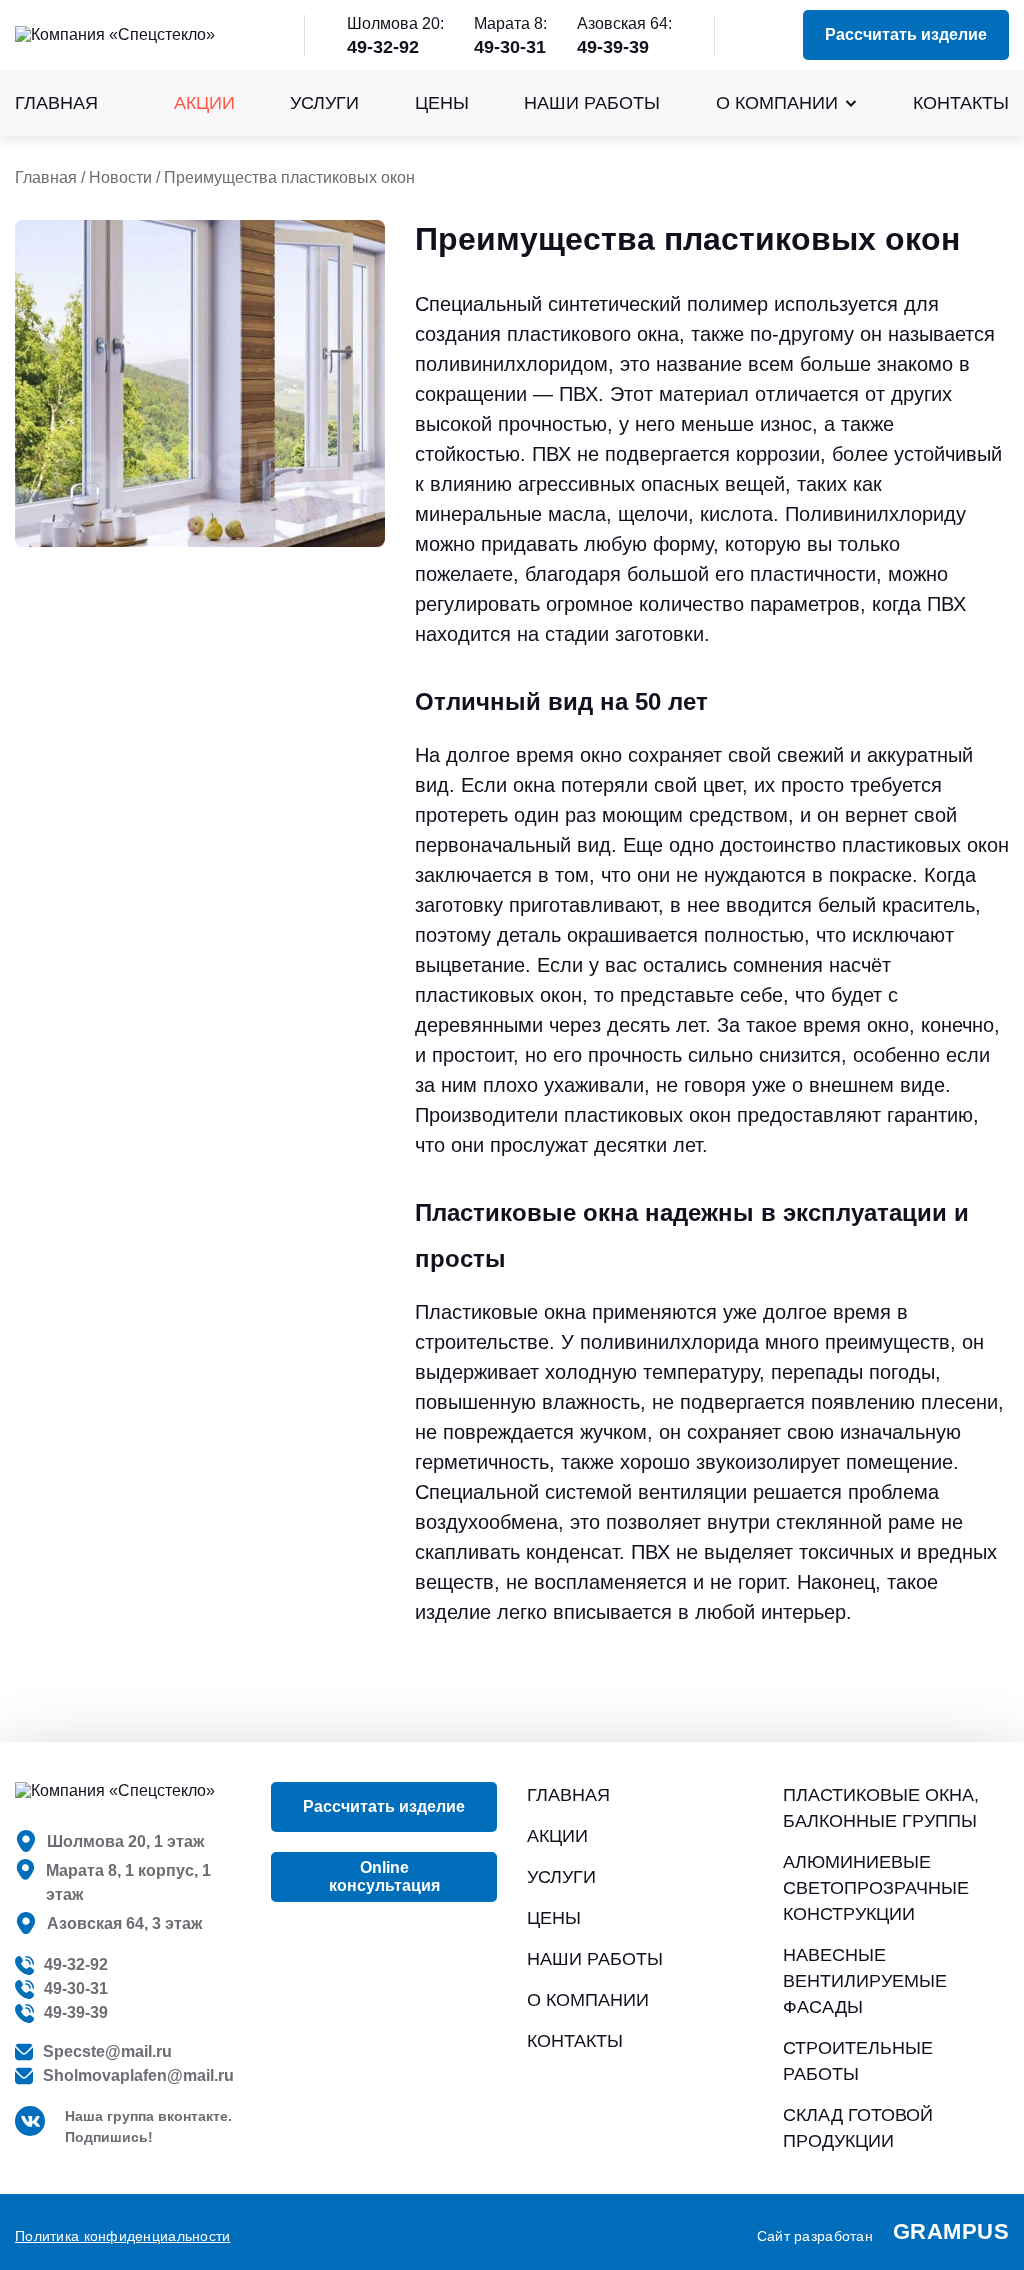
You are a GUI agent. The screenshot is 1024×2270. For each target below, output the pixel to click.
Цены (442, 103)
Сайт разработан (883, 2231)
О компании (777, 103)
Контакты (961, 103)
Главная (56, 103)
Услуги (324, 103)
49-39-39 (613, 47)
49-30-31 (510, 47)
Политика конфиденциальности (123, 2236)
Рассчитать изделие (906, 34)
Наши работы (592, 103)
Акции (204, 103)
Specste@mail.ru (107, 2051)
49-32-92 (383, 47)
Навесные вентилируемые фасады (865, 1981)
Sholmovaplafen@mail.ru (138, 2075)
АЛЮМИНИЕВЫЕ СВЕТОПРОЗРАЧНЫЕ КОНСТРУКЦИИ (876, 1888)
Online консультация (384, 1876)
